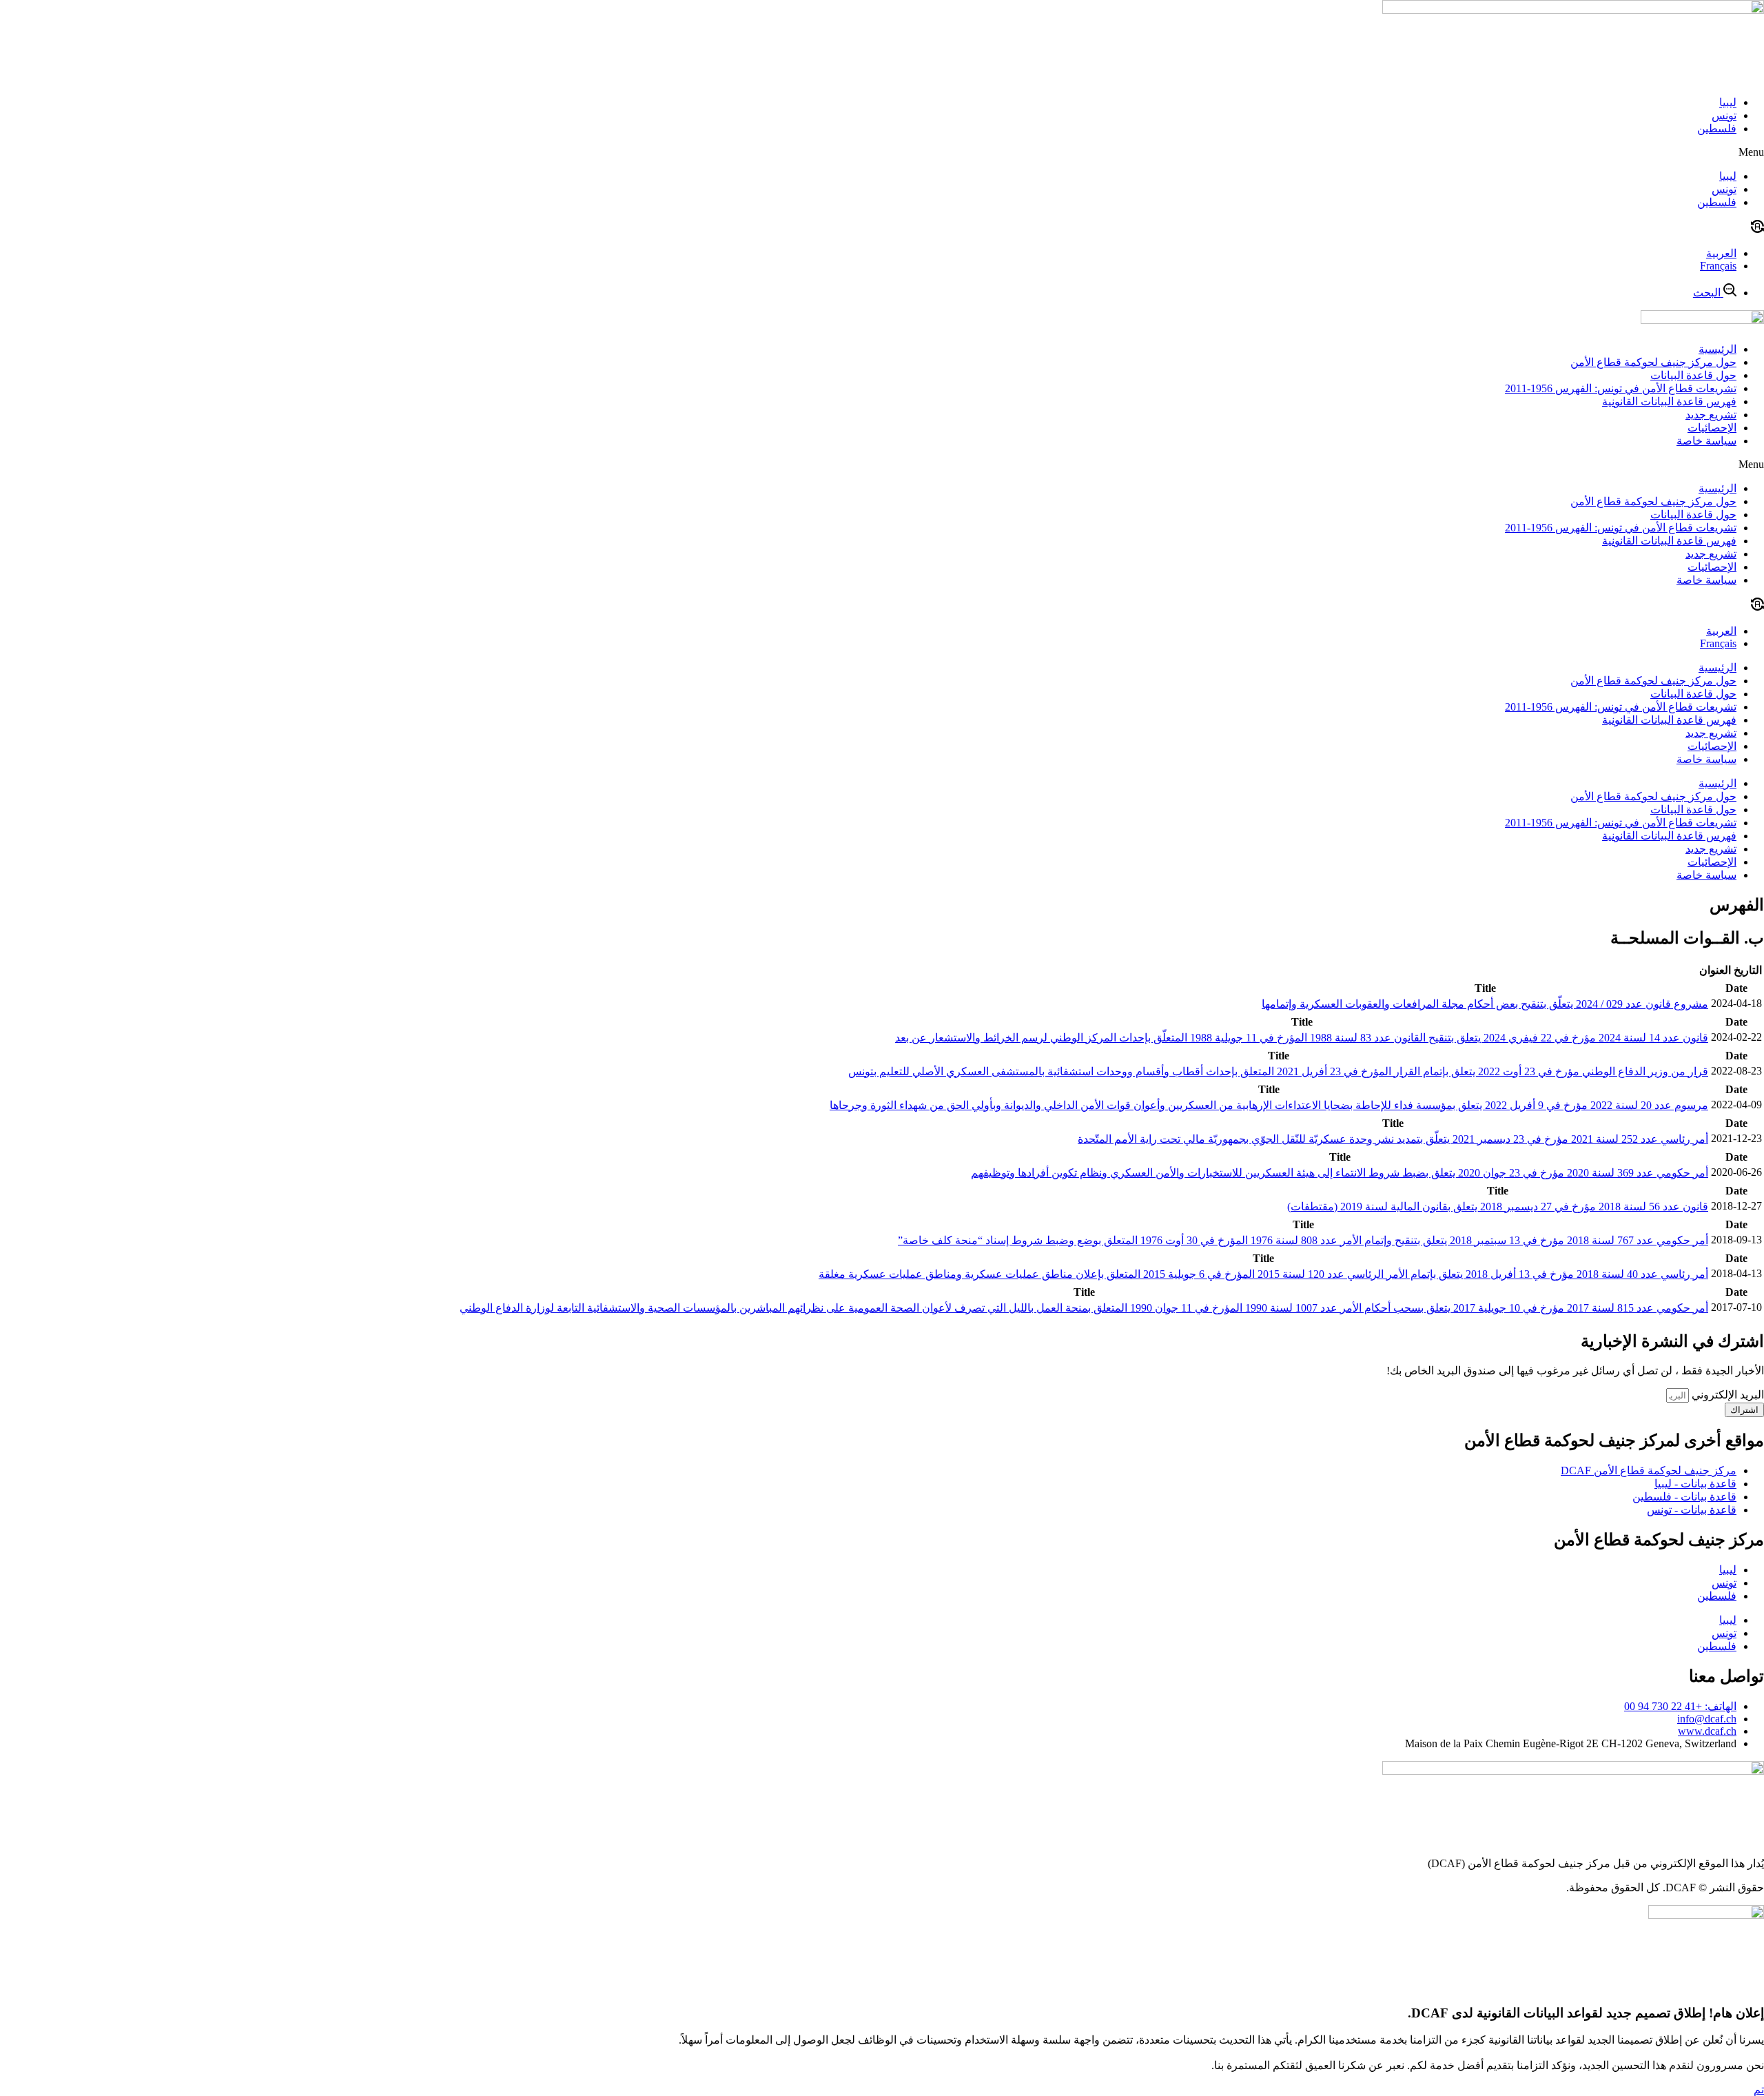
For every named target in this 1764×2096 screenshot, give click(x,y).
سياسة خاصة (1706, 441)
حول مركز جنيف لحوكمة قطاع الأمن (1653, 362)
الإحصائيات (1712, 428)
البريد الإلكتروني (1726, 1395)
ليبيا (1728, 102)
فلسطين (1717, 129)
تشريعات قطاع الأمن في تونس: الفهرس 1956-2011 (1621, 388)
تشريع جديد (1711, 415)
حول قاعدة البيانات (1693, 375)
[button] (882, 152)
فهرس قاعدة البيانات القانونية (1669, 401)
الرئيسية (1717, 349)
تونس (1724, 115)
